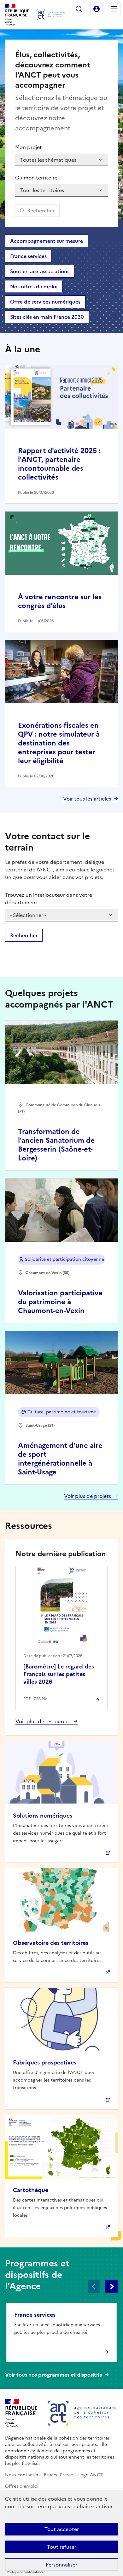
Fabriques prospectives (45, 2062)
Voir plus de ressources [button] (43, 1721)
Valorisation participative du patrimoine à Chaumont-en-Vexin (60, 1302)
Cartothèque (31, 2190)
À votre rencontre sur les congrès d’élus (60, 601)
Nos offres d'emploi (34, 286)
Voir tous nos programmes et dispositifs (53, 2375)
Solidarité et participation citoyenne (64, 1259)
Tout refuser (62, 2547)
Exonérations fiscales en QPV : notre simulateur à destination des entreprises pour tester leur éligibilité (59, 743)
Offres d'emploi (22, 2486)
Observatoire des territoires (51, 1943)
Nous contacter (22, 2475)
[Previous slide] (94, 2287)
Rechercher (79, 9)
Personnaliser (61, 2565)
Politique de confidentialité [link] (25, 2572)
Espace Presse (59, 2475)
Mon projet (29, 147)
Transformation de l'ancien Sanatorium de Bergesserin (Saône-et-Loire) (56, 1145)
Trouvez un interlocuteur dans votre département (49, 899)
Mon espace (97, 9)
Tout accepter (62, 2529)
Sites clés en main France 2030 (47, 317)
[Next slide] (112, 2287)
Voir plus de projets (88, 1496)
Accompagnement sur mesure (47, 241)
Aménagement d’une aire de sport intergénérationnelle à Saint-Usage (60, 1459)
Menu (114, 9)
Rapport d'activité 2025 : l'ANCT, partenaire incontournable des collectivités (59, 464)
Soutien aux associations (40, 271)
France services (28, 256)
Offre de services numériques (45, 302)
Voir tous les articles (87, 799)
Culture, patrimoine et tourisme (62, 1412)
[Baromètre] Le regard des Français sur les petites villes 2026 (59, 1674)
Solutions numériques (43, 1816)
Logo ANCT (91, 2475)
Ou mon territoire (36, 178)
